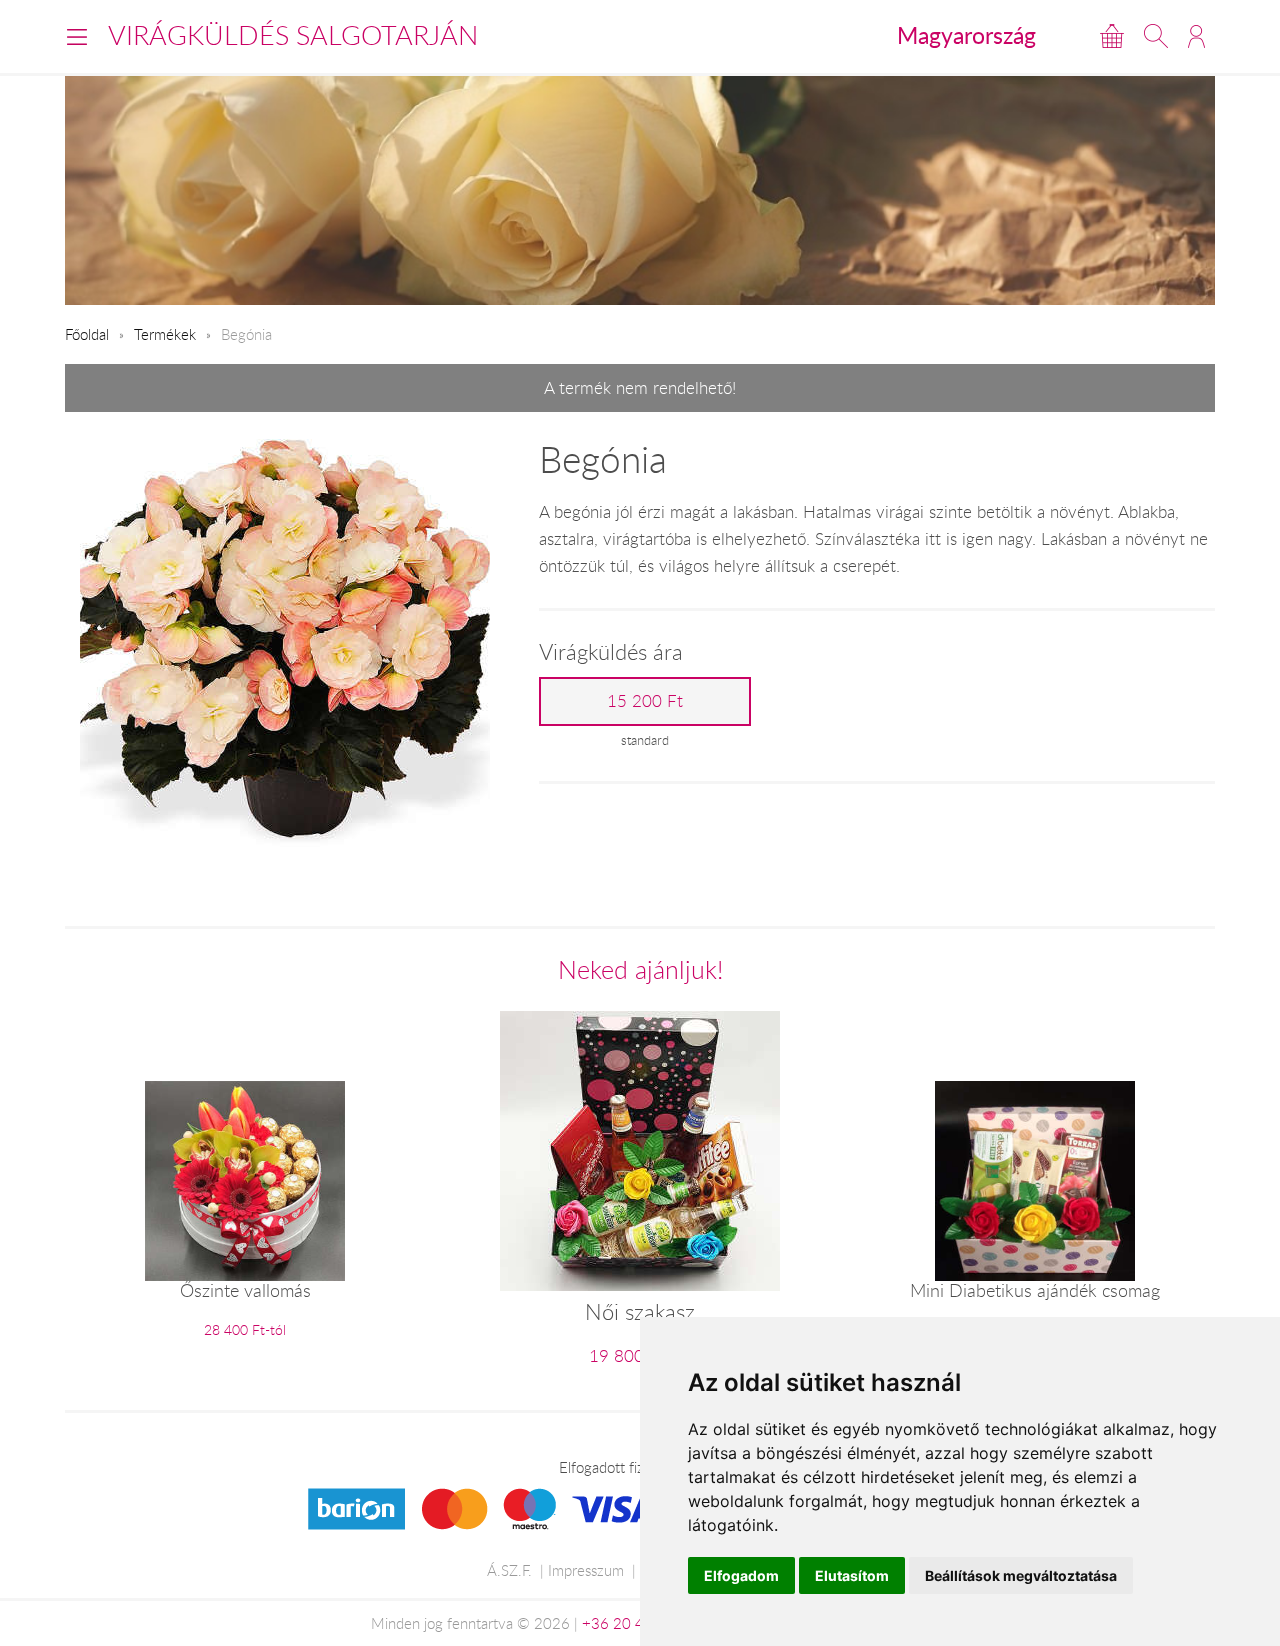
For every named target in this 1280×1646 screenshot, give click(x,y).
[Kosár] (1112, 36)
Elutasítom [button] (852, 1575)
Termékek (165, 334)
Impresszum (586, 1570)
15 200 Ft (645, 701)
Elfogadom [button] (741, 1575)
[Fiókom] (1196, 36)
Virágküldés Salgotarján (293, 35)
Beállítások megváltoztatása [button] (1021, 1575)
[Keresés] (1156, 36)
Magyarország (966, 35)
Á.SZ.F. (509, 1570)
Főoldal (87, 334)
